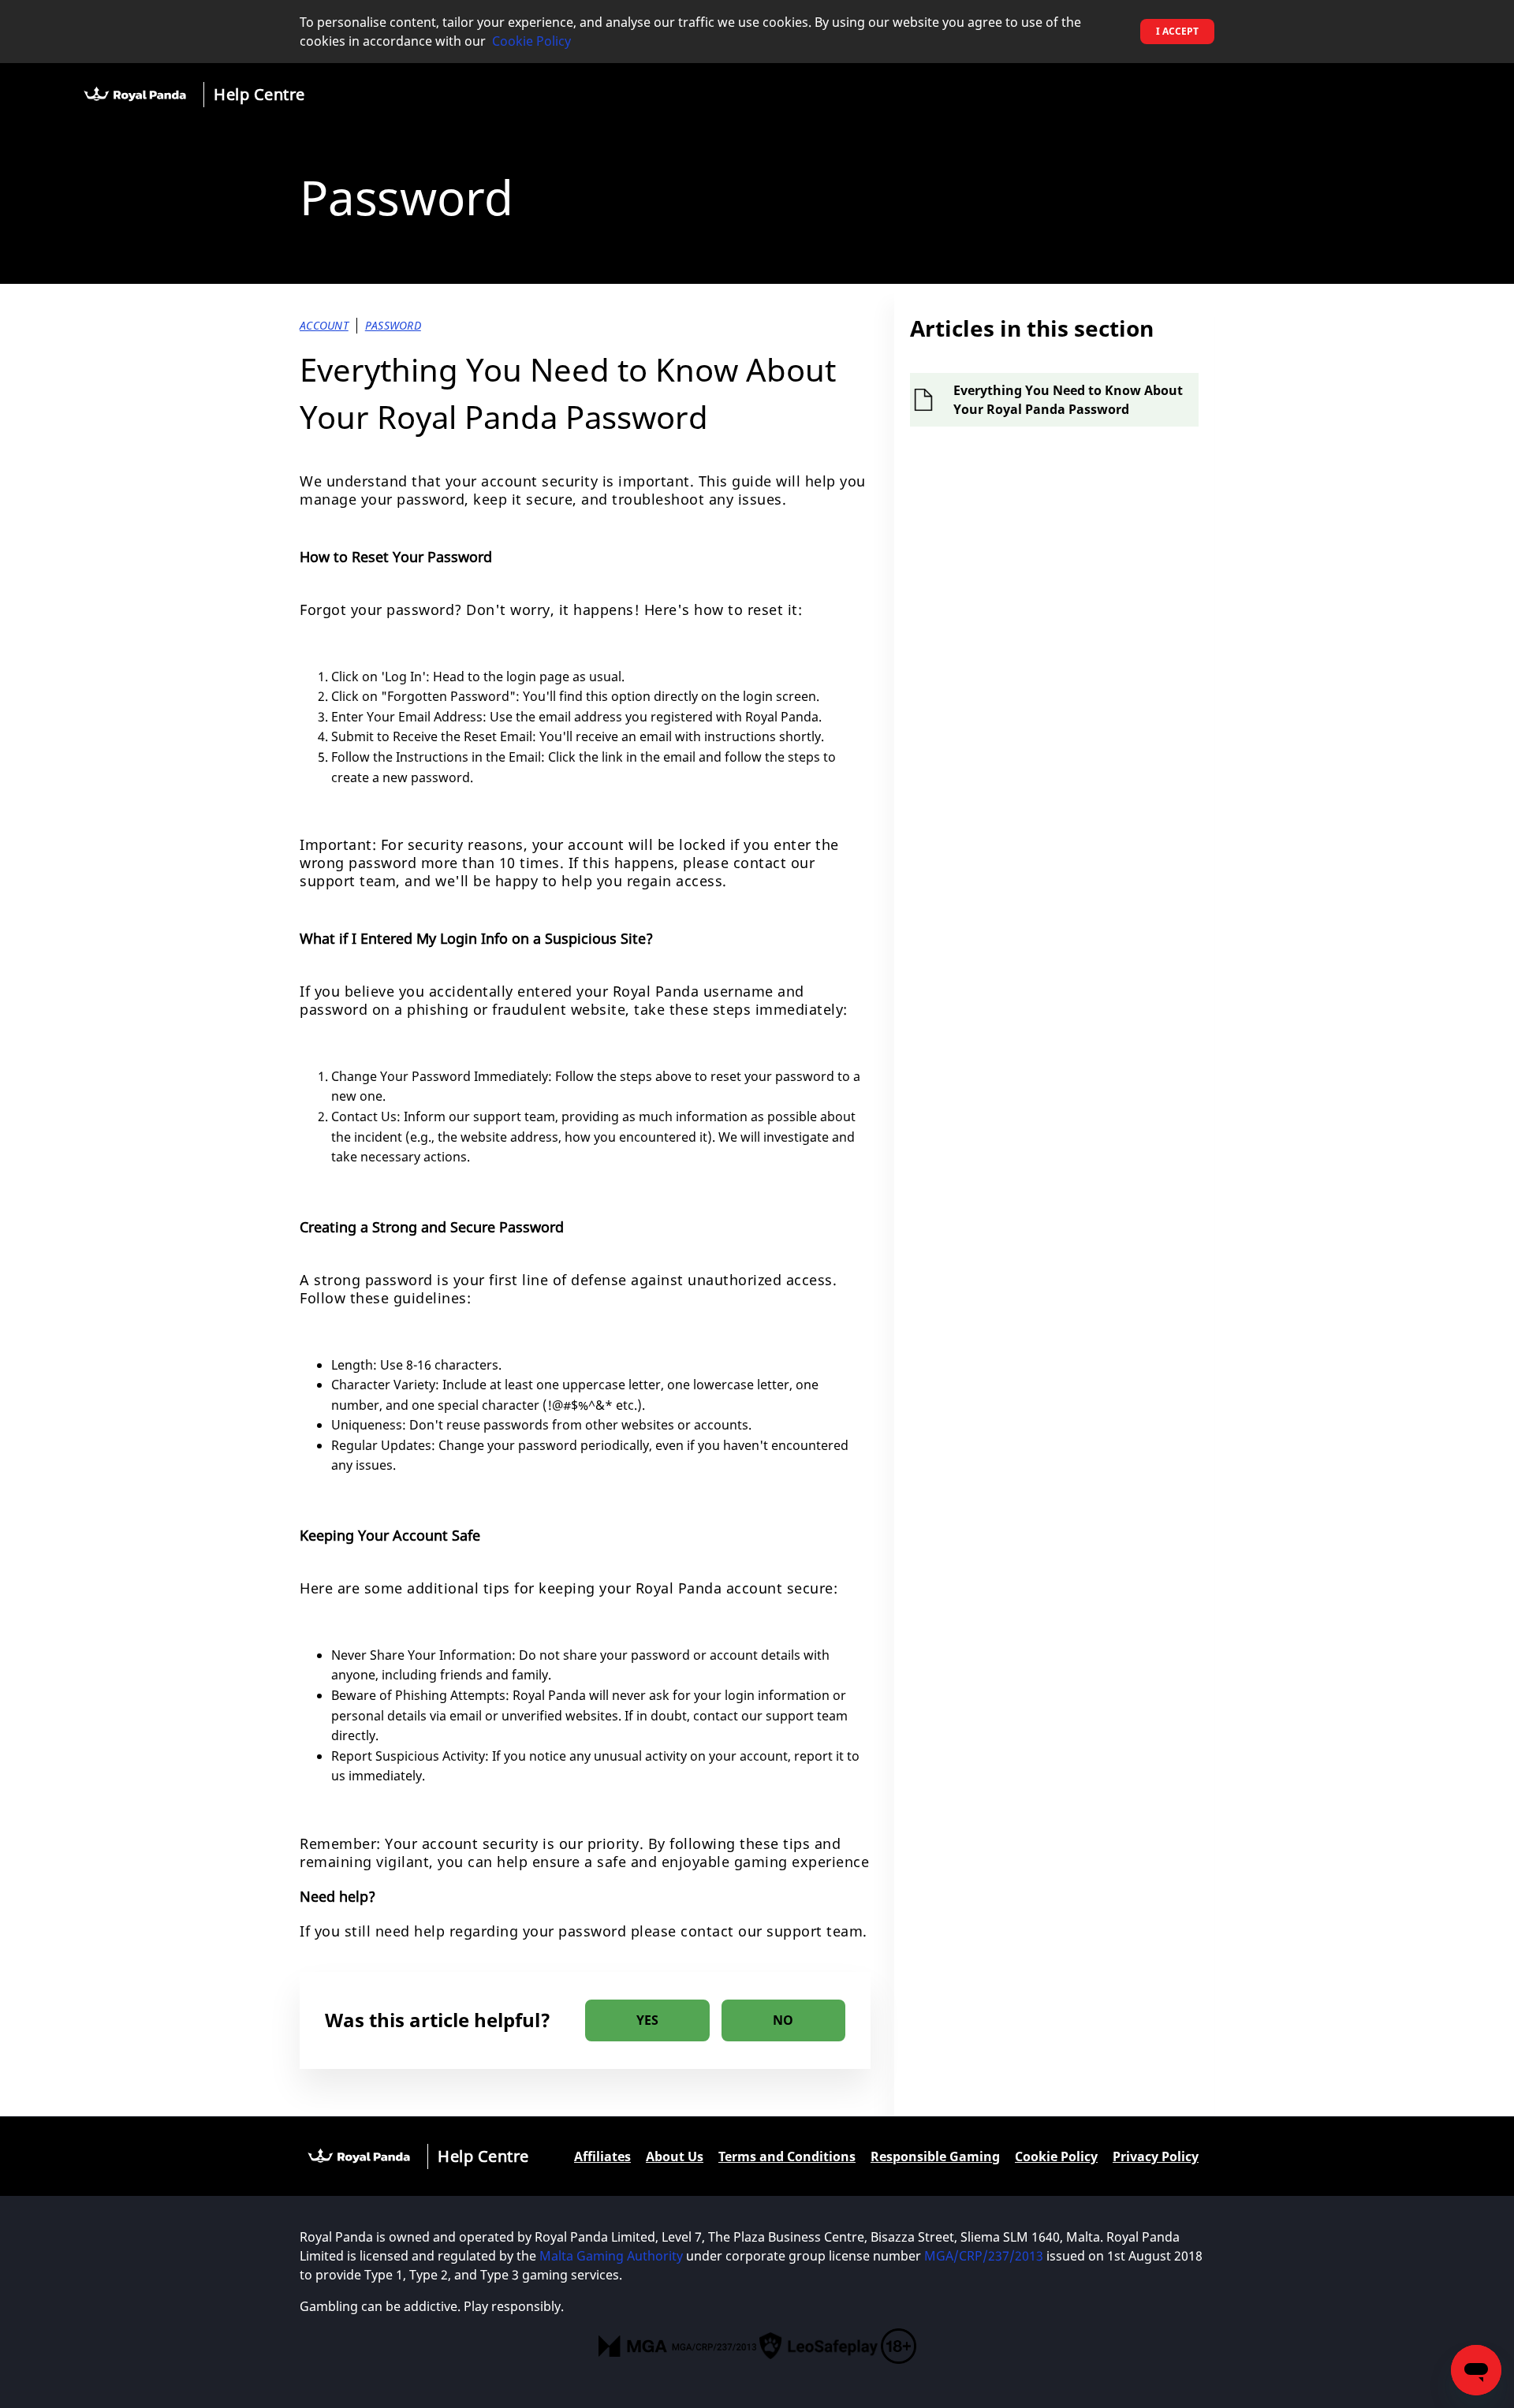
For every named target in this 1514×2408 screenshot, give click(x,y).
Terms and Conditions (787, 2156)
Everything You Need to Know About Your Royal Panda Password (1068, 400)
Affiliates (602, 2156)
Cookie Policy (531, 41)
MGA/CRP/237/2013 (984, 2256)
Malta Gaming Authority (611, 2256)
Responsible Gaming (935, 2156)
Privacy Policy (1156, 2156)
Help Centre (259, 94)
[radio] (647, 2020)
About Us (675, 2156)
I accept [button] (1177, 31)
